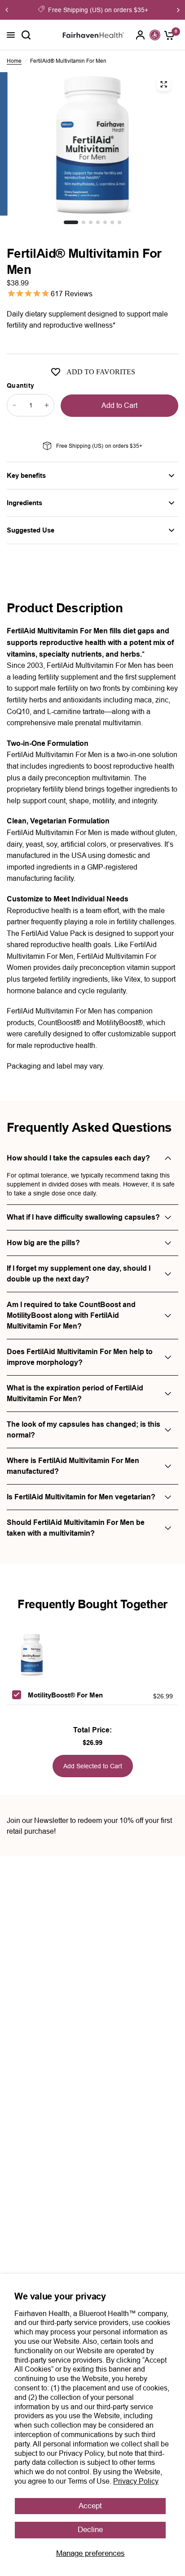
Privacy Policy (136, 2481)
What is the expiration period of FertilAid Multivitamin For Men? (75, 1393)
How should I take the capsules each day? (78, 1158)
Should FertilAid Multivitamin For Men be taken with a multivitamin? (76, 1528)
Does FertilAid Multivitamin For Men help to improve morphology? (80, 1357)
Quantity (20, 385)
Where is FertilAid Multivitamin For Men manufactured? (73, 1466)
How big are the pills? (43, 1243)
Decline (90, 2530)
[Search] (26, 35)
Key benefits (26, 475)
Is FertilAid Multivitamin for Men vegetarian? (81, 1497)
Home (14, 61)
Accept (90, 2506)
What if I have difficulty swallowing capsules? (83, 1217)
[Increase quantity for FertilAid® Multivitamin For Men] (47, 405)
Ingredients (24, 503)
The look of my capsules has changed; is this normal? (84, 1430)
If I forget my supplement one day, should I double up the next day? (79, 1274)
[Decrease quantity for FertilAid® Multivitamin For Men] (14, 405)
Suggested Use (31, 530)
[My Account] (141, 35)
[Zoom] (163, 84)
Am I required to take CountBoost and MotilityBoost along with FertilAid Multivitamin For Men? (71, 1315)
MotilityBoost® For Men (65, 1695)
